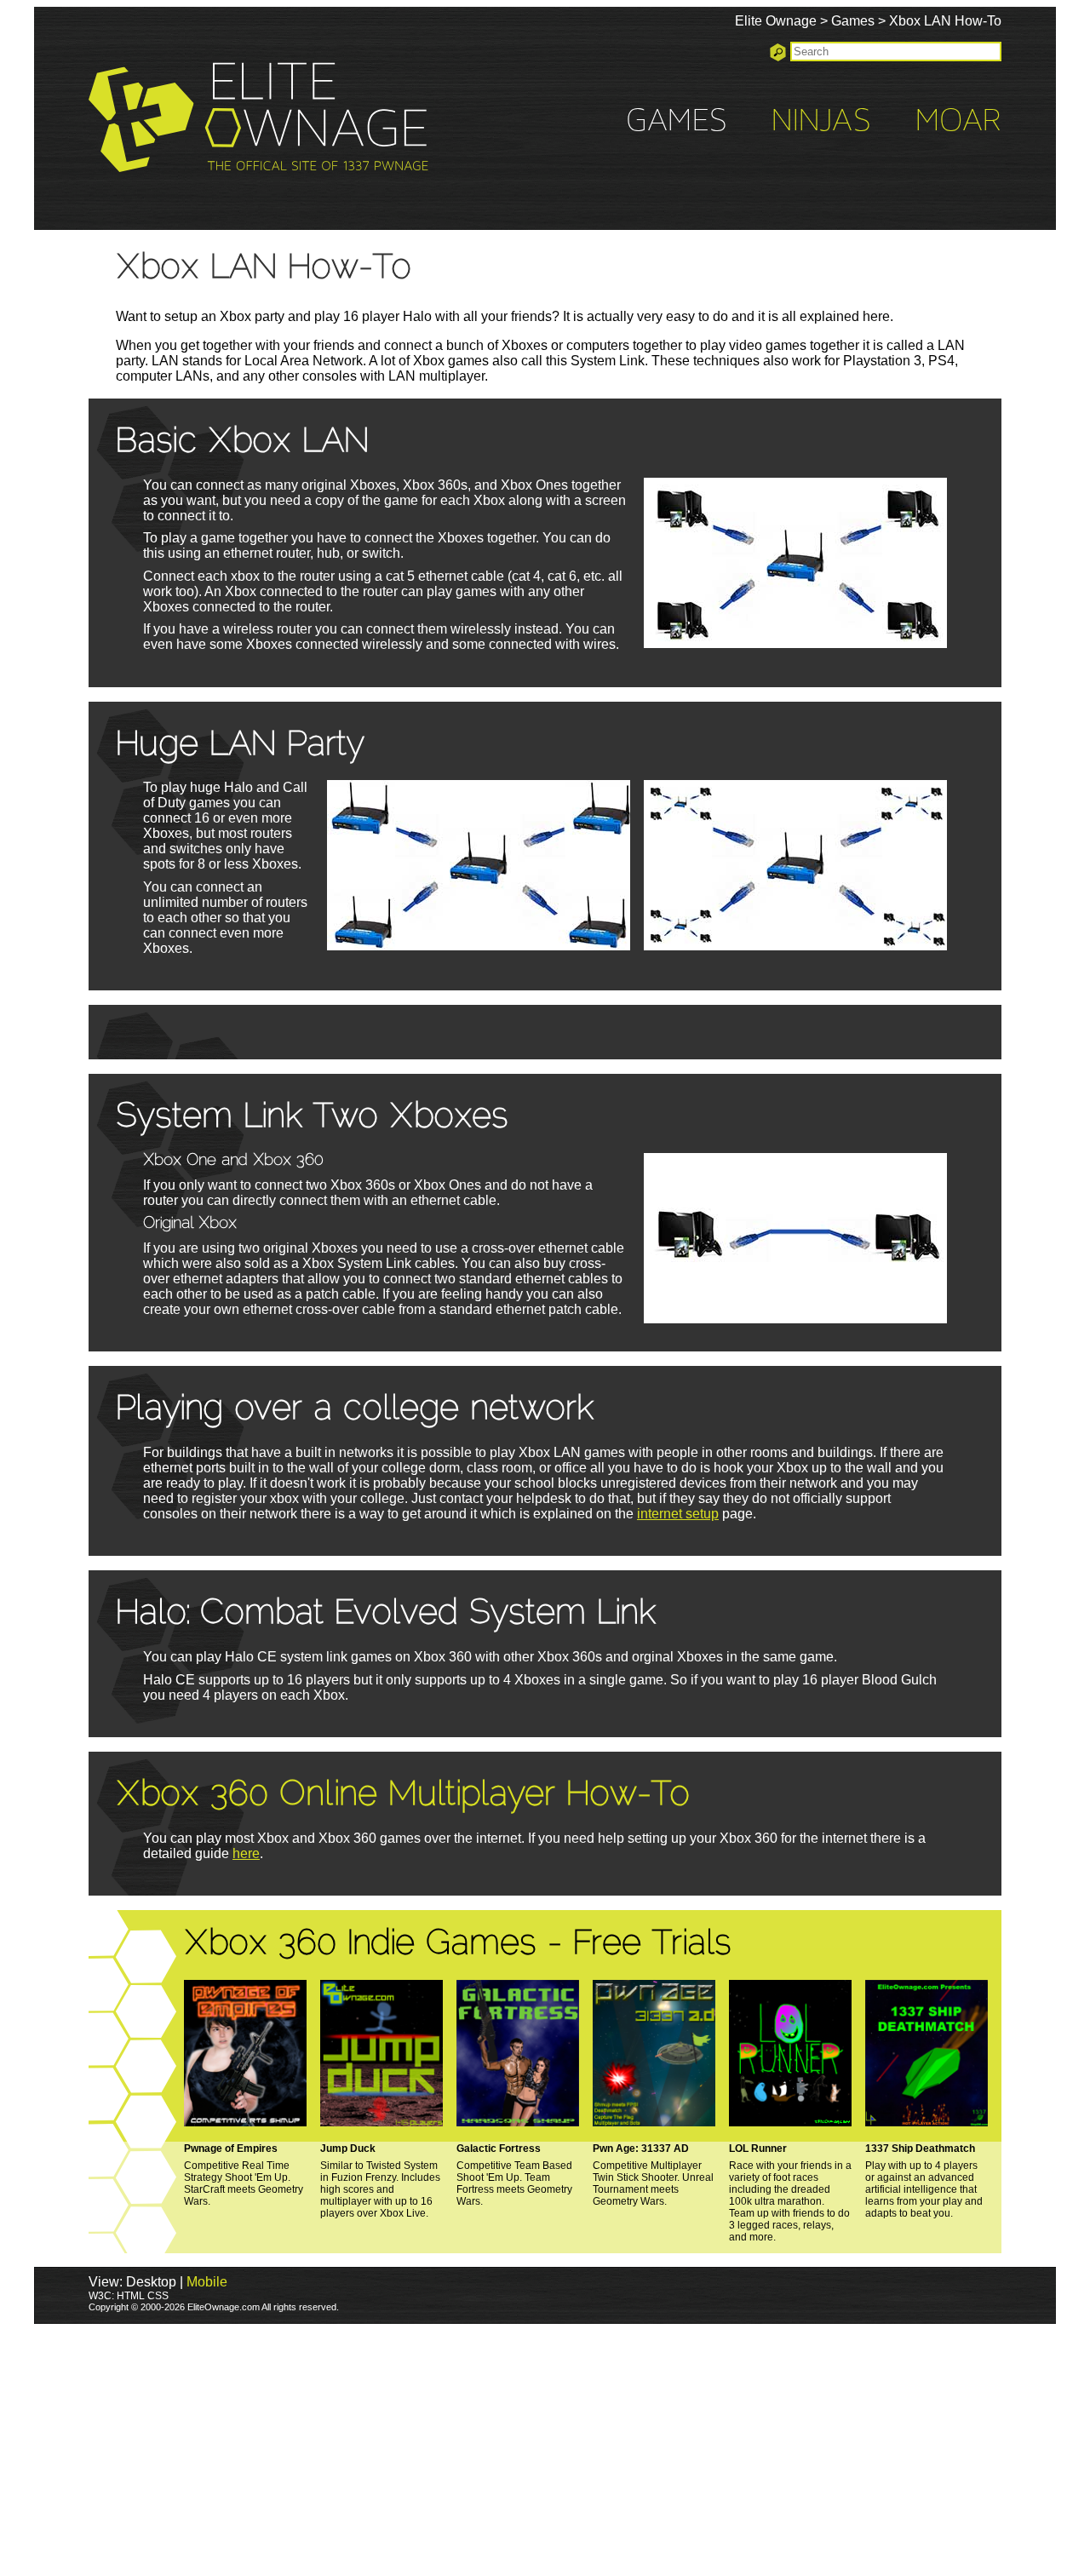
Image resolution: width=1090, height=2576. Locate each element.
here (246, 1853)
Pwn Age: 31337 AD (641, 2149)
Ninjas (821, 122)
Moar (958, 122)
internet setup (678, 1514)
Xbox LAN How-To (945, 21)
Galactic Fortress (499, 2149)
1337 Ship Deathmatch (920, 2149)
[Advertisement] (545, 2450)
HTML (131, 2296)
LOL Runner (758, 2149)
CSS (158, 2296)
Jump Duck (348, 2149)
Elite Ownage (776, 21)
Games (853, 21)
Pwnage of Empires (231, 2149)
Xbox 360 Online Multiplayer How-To (403, 1796)
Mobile (207, 2282)
